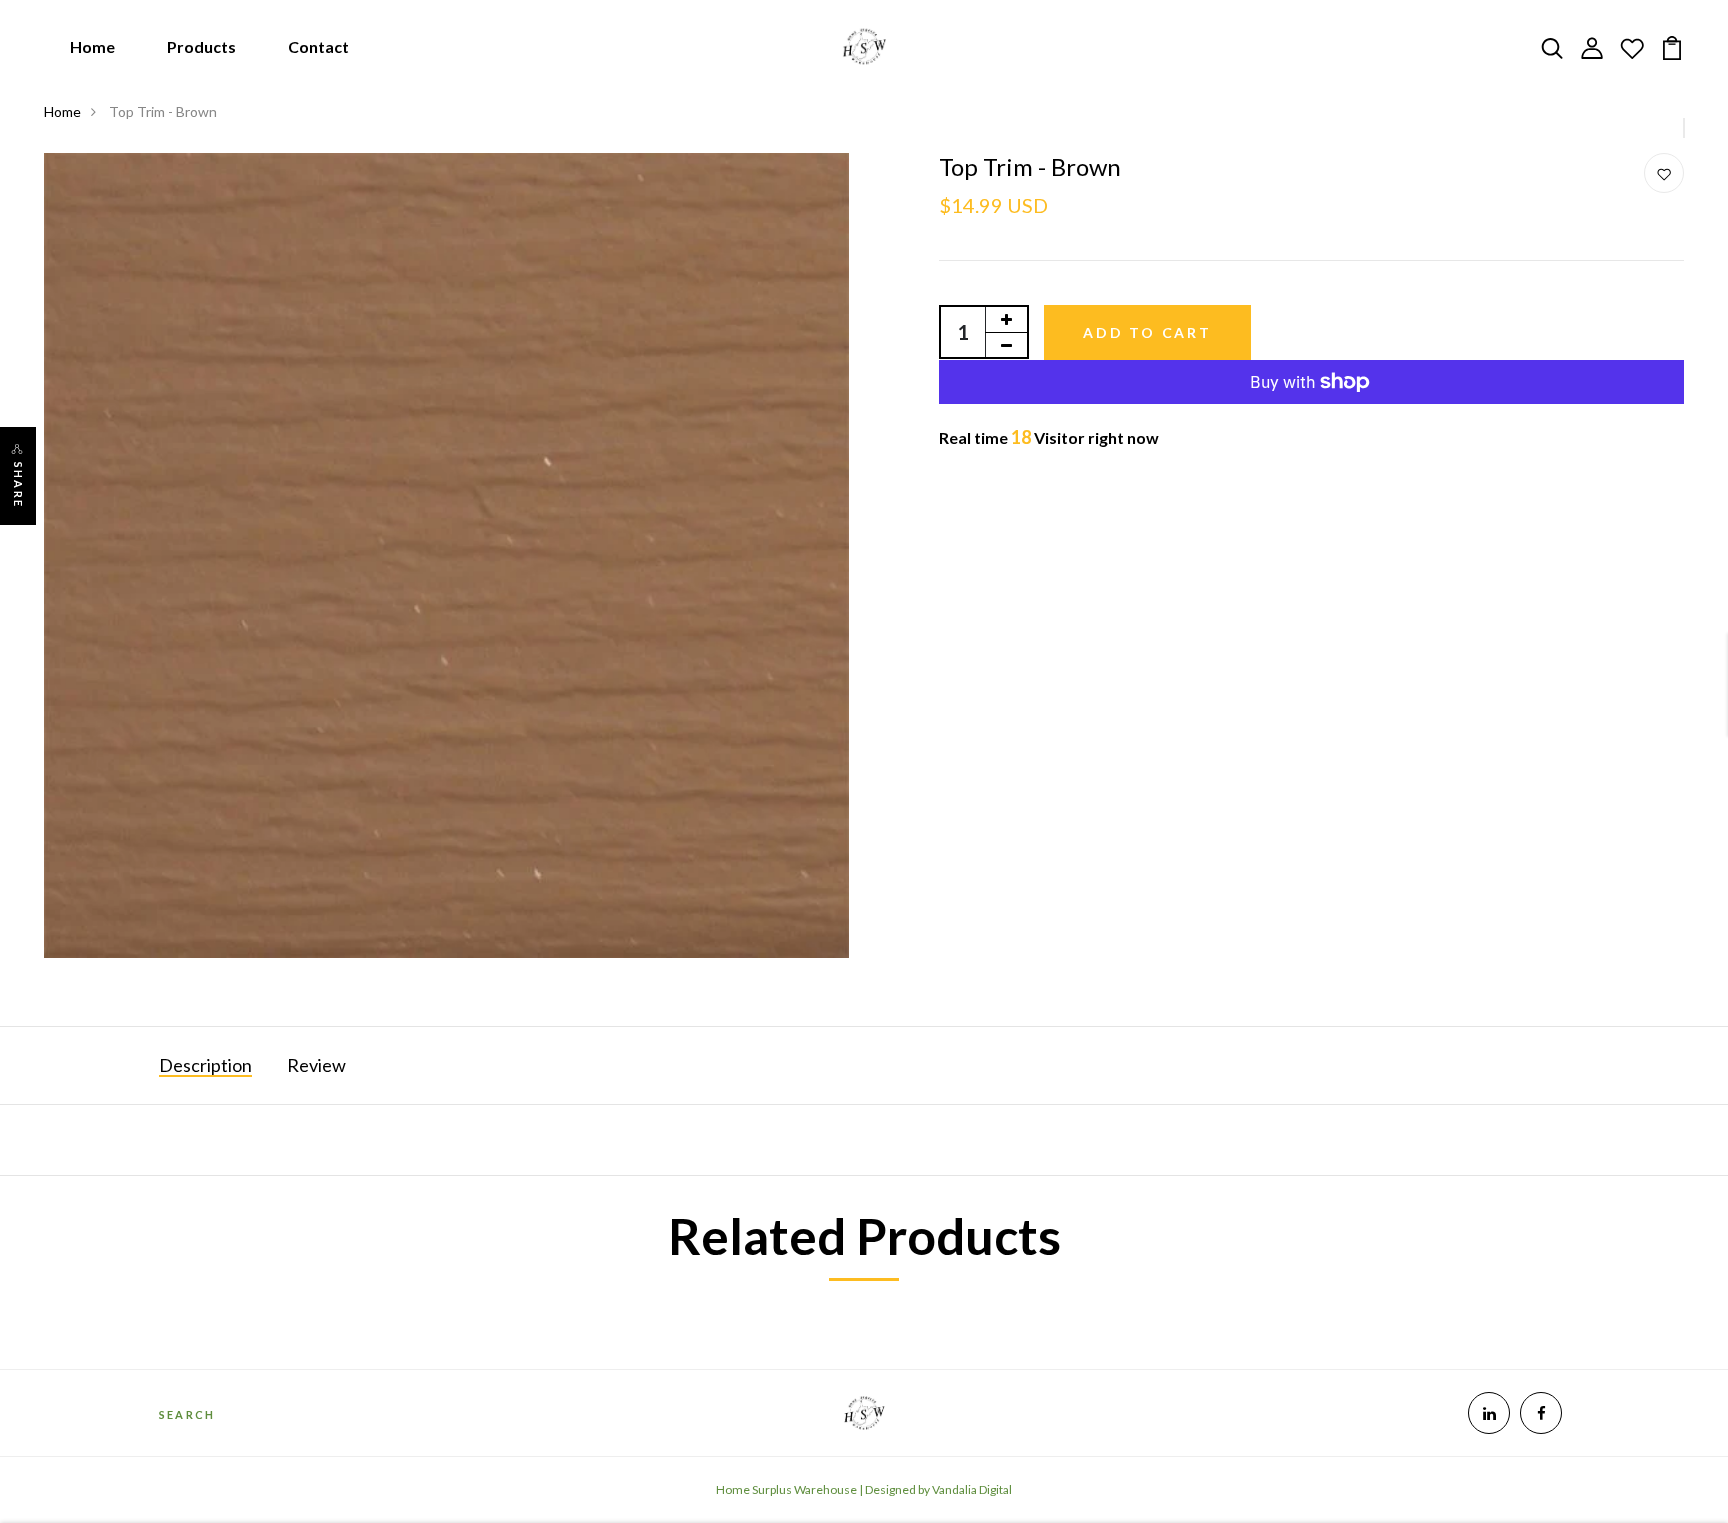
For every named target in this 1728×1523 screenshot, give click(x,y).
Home (92, 46)
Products (201, 46)
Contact (318, 46)
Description (205, 1065)
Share (18, 485)
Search (187, 1414)
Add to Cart (1147, 332)
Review (316, 1065)
